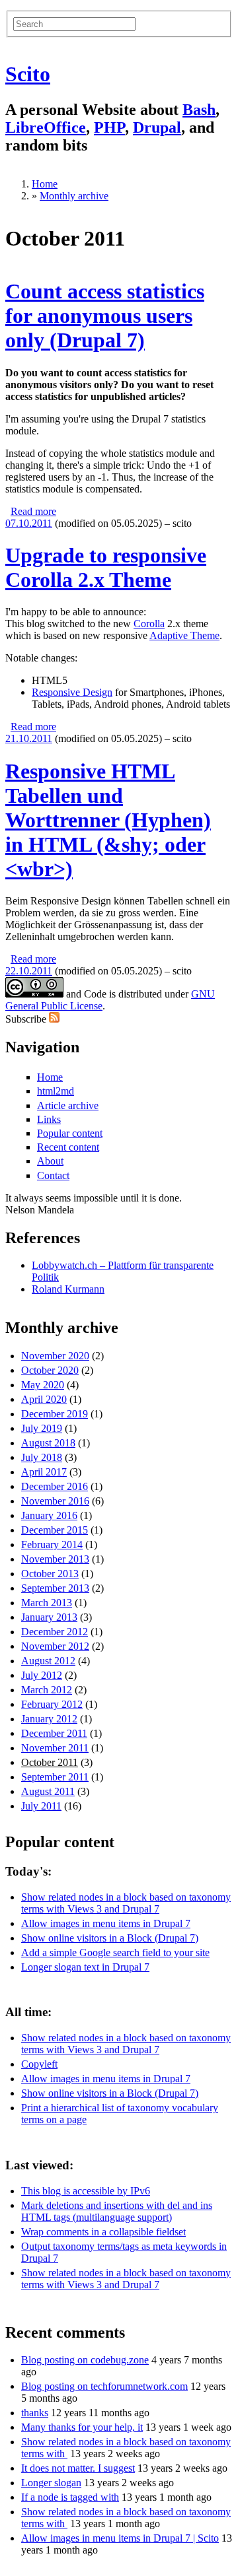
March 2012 (47, 1690)
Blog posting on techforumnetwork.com (104, 2386)
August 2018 (48, 1443)
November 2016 (55, 1501)
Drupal (157, 127)
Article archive (68, 1105)
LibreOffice (46, 127)
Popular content (70, 1133)
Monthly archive (74, 196)
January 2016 (49, 1515)
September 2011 (55, 1777)
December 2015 (55, 1530)
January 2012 (49, 1719)
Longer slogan (51, 2483)
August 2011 (48, 1791)
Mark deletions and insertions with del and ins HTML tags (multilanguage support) (117, 2211)
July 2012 (42, 1675)
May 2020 (43, 1385)
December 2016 (55, 1486)
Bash (199, 110)
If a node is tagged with (70, 2497)
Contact (53, 1175)
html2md (56, 1091)
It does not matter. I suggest (78, 2468)
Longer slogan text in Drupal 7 (85, 1967)
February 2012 (52, 1704)
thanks (35, 2413)
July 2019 (42, 1428)
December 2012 (55, 1632)
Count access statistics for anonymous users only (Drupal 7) (105, 316)
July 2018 (42, 1457)
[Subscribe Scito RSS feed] (54, 1019)
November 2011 (55, 1748)
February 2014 (52, 1544)
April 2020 (44, 1399)
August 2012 (48, 1661)
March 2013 (47, 1603)
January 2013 (49, 1617)
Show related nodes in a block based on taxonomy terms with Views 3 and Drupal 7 (126, 1903)
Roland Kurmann (68, 1289)
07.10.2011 (29, 523)
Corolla (149, 624)
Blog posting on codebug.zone (85, 2360)
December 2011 (54, 1733)
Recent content (68, 1147)
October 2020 (50, 1370)
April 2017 (44, 1472)
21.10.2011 (29, 738)
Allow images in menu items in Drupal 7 (106, 1923)
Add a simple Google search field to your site (115, 1952)
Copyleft (39, 2064)
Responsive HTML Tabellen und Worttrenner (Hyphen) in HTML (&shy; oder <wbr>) (108, 820)
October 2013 (50, 1574)
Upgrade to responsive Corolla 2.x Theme (106, 567)
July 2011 (41, 1806)
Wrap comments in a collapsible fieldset (103, 2232)
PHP (109, 127)
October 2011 (50, 1762)
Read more (33, 511)
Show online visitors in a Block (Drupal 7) (110, 1938)
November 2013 (55, 1559)
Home (45, 184)
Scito (28, 74)
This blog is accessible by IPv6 (86, 2191)
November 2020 (55, 1356)
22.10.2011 (29, 971)
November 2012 (55, 1646)
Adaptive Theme (184, 635)
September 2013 (55, 1588)
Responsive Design (72, 692)
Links (49, 1119)
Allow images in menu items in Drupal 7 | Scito (120, 2538)
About (50, 1161)
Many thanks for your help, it (82, 2427)
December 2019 (55, 1414)
